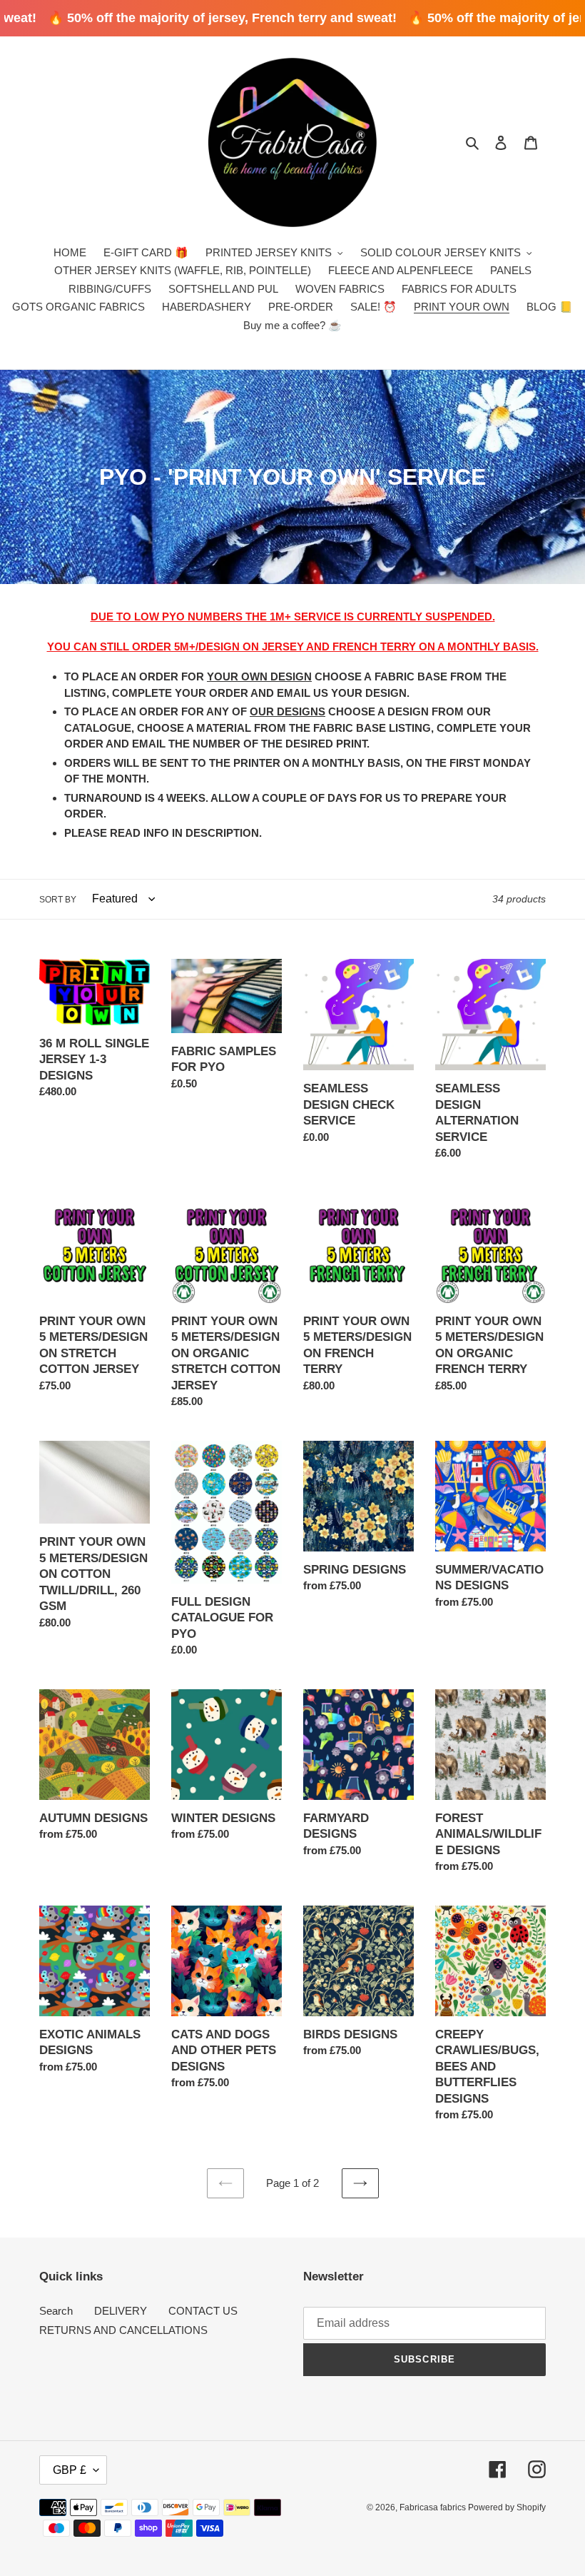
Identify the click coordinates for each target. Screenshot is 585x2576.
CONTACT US (203, 2311)
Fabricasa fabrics (434, 2507)
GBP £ (70, 2470)
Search (56, 2311)
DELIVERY (121, 2311)
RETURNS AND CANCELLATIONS (123, 2330)
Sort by (58, 900)
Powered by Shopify (507, 2507)
